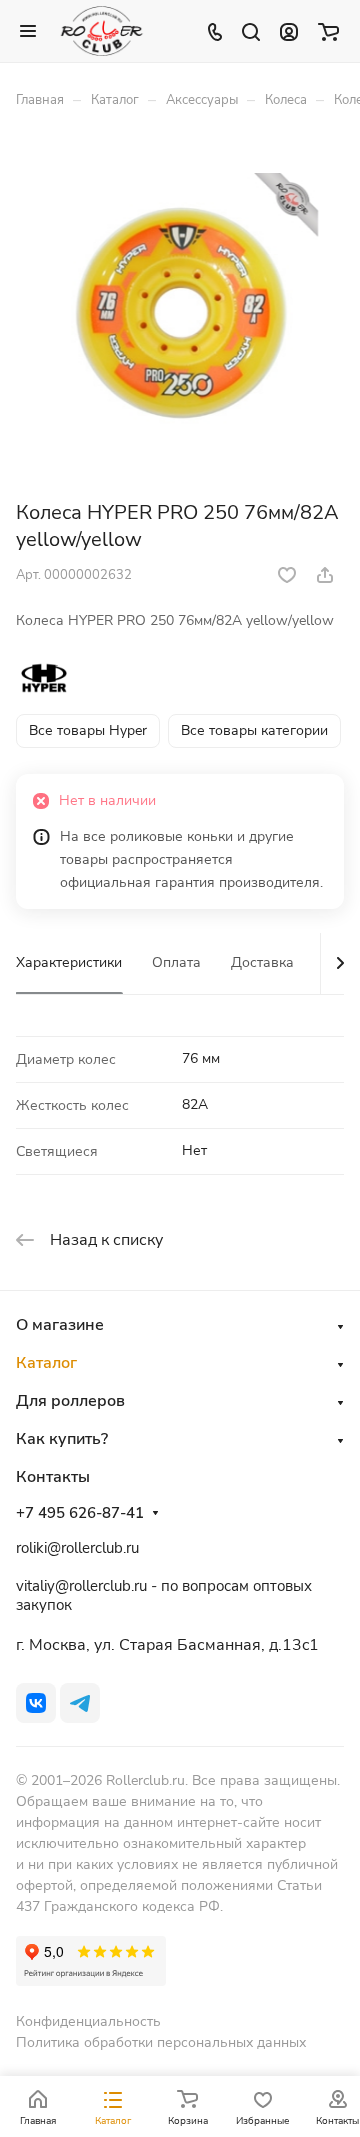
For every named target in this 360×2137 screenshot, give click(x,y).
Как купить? (62, 1439)
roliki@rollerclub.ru (77, 1548)
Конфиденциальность (88, 2021)
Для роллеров (70, 1401)
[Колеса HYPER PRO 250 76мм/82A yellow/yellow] (180, 311)
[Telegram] (80, 1703)
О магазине (60, 1325)
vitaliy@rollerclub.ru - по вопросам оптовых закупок (164, 1595)
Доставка (262, 962)
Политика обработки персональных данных (161, 2042)
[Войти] (289, 31)
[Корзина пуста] (328, 31)
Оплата (176, 962)
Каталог (46, 1363)
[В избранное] (287, 575)
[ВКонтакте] (36, 1703)
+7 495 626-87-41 (80, 1513)
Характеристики (69, 962)
